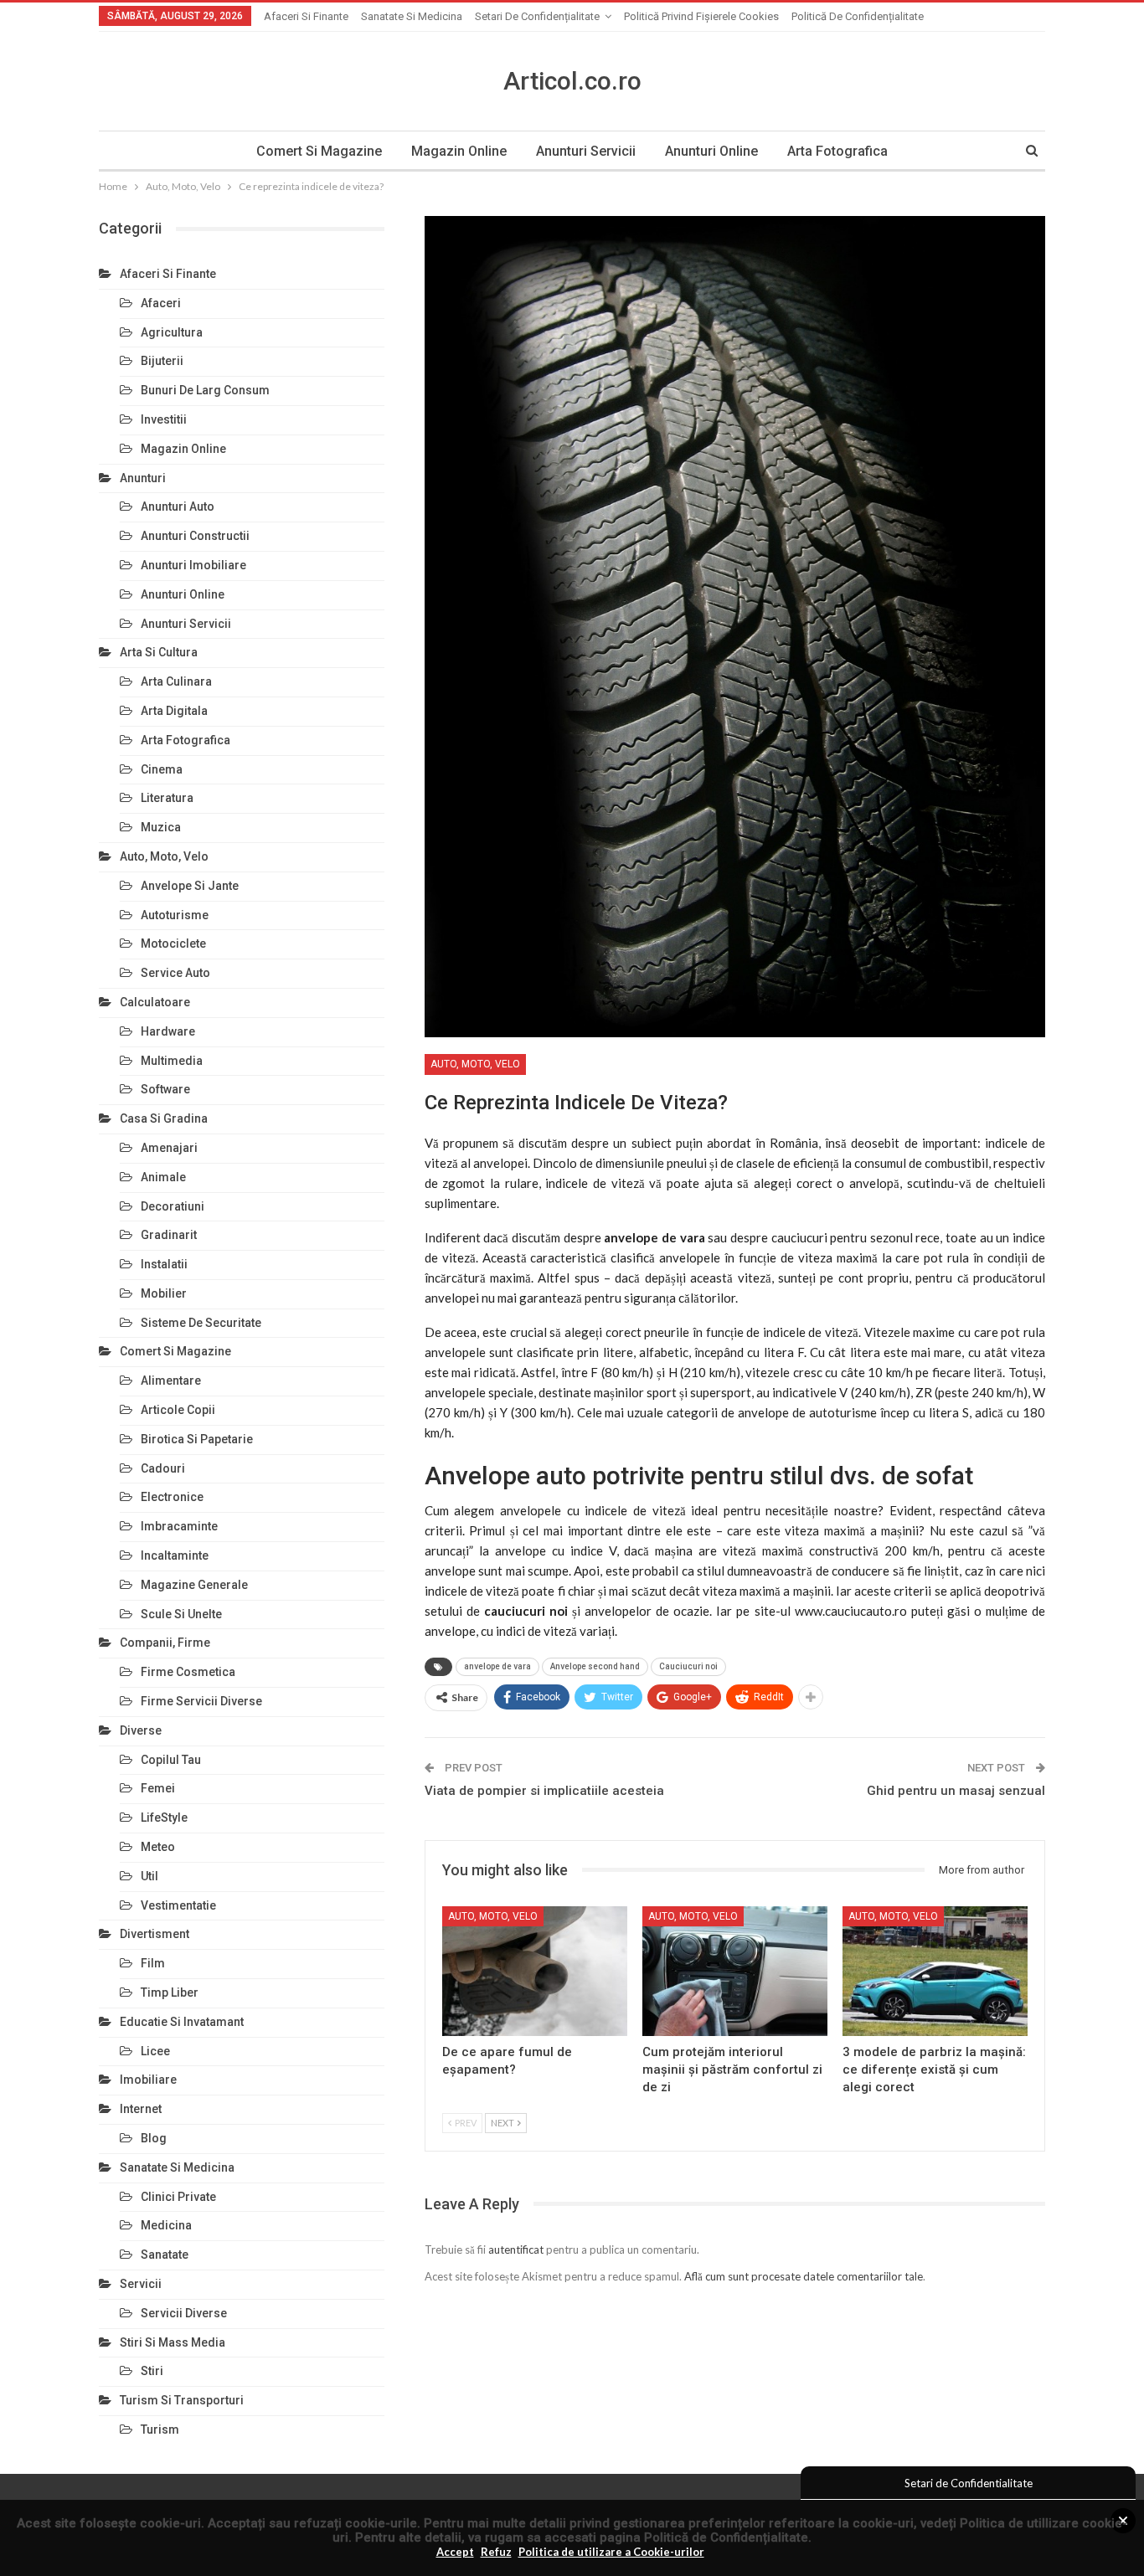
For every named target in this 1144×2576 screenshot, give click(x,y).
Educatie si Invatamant (182, 2022)
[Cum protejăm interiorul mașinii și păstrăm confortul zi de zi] (735, 1971)
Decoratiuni (173, 1206)
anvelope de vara (497, 1666)
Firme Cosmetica (188, 1672)
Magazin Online (459, 151)
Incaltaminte (175, 1555)
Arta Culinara (176, 681)
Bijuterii (162, 361)
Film (153, 1963)
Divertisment (155, 1934)
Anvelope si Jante (190, 886)
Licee (155, 2051)
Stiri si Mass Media (173, 2342)
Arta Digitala (174, 711)
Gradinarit (169, 1235)
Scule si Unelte (181, 1614)
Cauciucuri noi (688, 1666)
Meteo (158, 1847)
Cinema (162, 769)
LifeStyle (164, 1818)
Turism (160, 2429)
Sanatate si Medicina (412, 16)
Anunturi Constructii (195, 536)
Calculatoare (155, 1002)
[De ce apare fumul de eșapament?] (535, 1971)
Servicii (141, 2284)
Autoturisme (175, 915)
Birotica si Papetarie (197, 1439)
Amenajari (169, 1148)
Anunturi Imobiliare (193, 565)
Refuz (496, 2552)
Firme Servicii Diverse (201, 1701)
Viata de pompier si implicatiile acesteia (544, 1791)
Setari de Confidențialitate (537, 16)
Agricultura (172, 332)
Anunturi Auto (178, 506)
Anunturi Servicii (586, 151)
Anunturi (143, 478)
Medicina (166, 2225)
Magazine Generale (194, 1585)
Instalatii (164, 1264)
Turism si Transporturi (182, 2400)
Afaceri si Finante (306, 16)
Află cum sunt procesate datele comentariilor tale (804, 2276)
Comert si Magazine (319, 151)
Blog (154, 2138)
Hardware (168, 1031)
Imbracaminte (179, 1526)
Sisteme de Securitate (201, 1323)
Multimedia (172, 1061)
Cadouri (163, 1468)
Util (149, 1876)
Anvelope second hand (595, 1666)
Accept (455, 2552)
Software (165, 1089)
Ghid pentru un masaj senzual (956, 1791)
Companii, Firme (165, 1643)
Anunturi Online (711, 151)
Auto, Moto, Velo (475, 1064)
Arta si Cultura (159, 652)
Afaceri (161, 303)
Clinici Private (178, 2197)
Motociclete (173, 944)
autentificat (516, 2250)
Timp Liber (170, 1992)
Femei (158, 1788)
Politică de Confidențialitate (726, 2537)
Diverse (141, 1730)
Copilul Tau (171, 1760)
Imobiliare (148, 2080)
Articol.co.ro (572, 81)
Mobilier (164, 1293)
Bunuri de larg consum (205, 390)
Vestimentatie (178, 1905)
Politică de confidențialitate (858, 16)
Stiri (152, 2371)
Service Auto (175, 973)
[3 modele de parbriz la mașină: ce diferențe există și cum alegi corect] (935, 1971)
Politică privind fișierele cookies (701, 16)
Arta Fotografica (837, 151)
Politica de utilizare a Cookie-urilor (611, 2552)
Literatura (167, 798)
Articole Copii (178, 1410)
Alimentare (171, 1381)
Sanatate (165, 2255)
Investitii (164, 419)
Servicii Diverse (184, 2313)
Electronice (172, 1497)
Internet (141, 2109)
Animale (163, 1177)
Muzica (161, 827)
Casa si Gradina (164, 1118)
